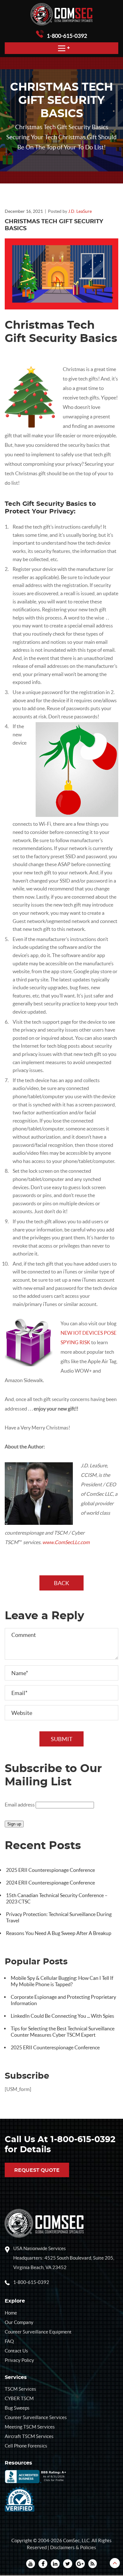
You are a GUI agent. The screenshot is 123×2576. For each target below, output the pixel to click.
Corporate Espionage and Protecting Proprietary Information (63, 2000)
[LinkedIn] (55, 2564)
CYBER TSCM (19, 2398)
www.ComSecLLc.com (66, 1542)
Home (11, 2313)
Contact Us (16, 2351)
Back (61, 1583)
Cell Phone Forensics (26, 2446)
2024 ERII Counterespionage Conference (50, 1883)
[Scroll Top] (115, 2563)
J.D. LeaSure (80, 211)
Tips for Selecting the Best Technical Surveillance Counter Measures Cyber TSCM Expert (63, 2032)
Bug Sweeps (17, 2408)
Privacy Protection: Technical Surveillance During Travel (59, 1917)
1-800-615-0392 (67, 36)
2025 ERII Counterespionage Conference (50, 1870)
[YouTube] (31, 2564)
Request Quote (37, 2170)
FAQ (9, 2341)
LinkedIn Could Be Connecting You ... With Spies (62, 2016)
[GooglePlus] (80, 2564)
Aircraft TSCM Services (29, 2436)
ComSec (71, 2540)
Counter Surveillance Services (36, 2417)
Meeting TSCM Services (30, 2427)
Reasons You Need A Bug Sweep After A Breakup (59, 1933)
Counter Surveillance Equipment (38, 2332)
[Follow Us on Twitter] (68, 2564)
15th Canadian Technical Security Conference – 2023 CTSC (57, 1898)
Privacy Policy (19, 2360)
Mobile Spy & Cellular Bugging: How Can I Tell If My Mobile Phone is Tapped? (62, 1981)
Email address (20, 1805)
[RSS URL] (93, 2564)
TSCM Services (20, 2389)
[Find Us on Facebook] (43, 2564)
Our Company (19, 2322)
